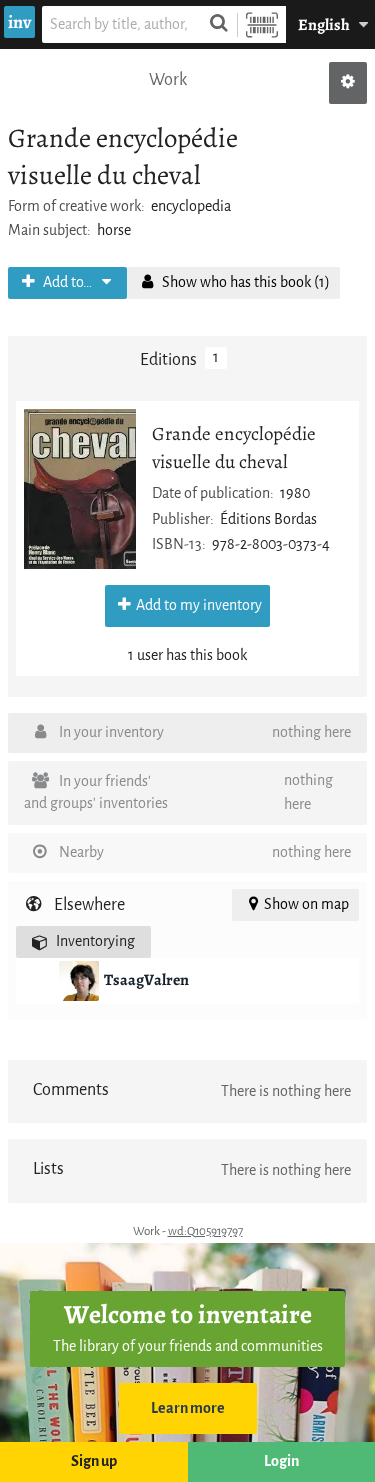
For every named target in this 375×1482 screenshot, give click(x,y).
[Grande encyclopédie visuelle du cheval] (80, 489)
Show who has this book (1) (244, 282)
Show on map (306, 904)
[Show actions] (348, 83)
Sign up (94, 1461)
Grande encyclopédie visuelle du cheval (234, 447)
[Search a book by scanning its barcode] (262, 24)
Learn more (188, 1408)
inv (19, 22)
